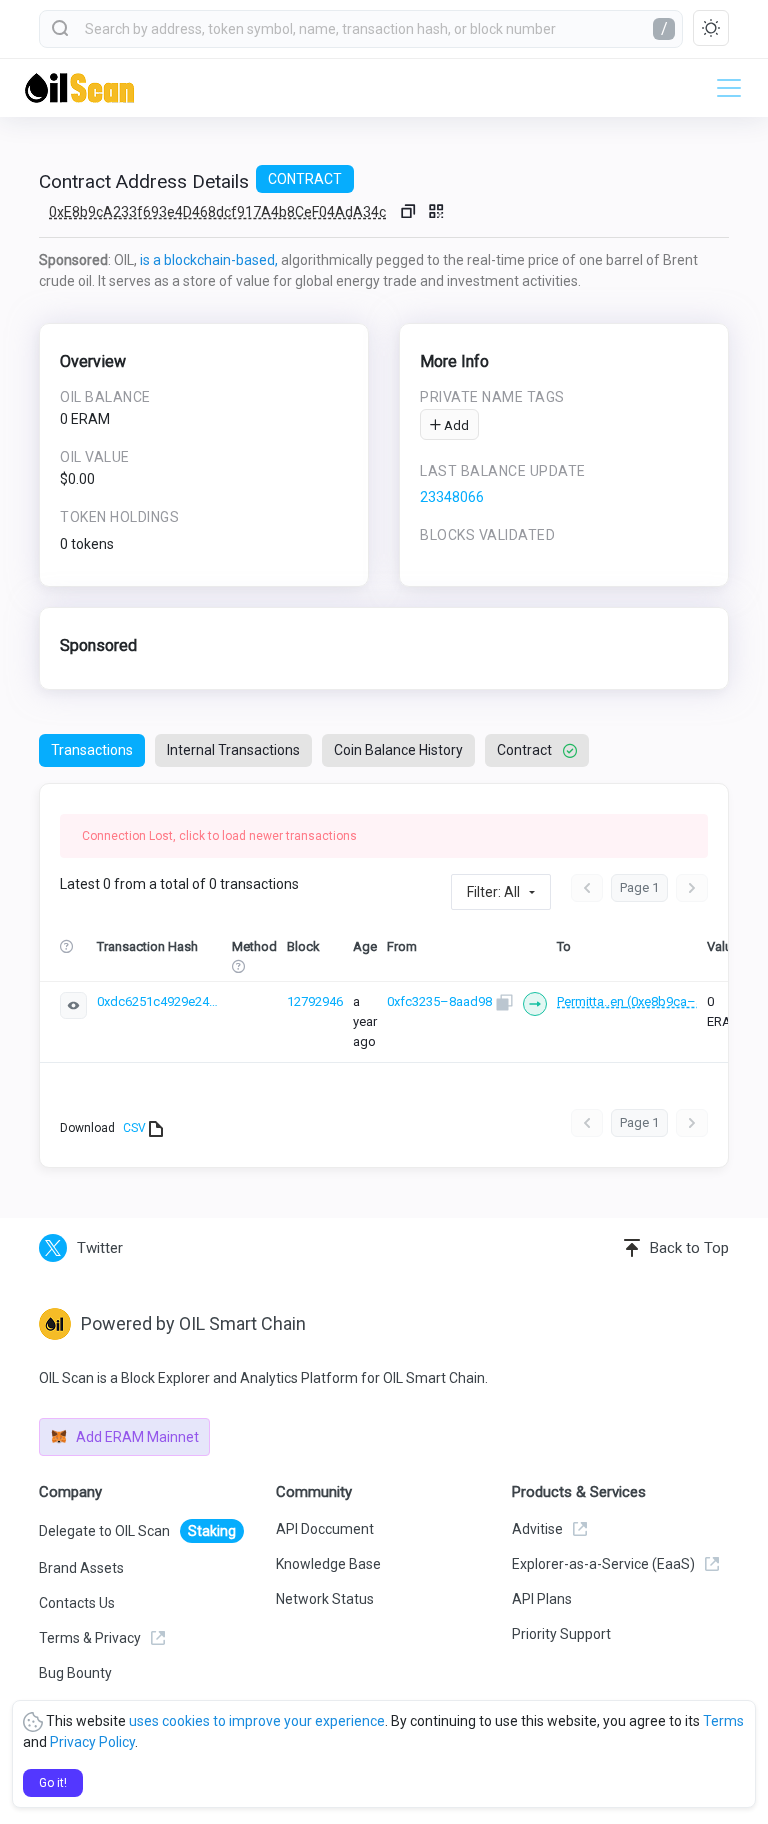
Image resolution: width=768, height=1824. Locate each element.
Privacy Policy (92, 1742)
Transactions (92, 750)
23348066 (452, 497)
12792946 (315, 1001)
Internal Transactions (233, 750)
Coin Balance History (398, 750)
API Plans (542, 1599)
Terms (723, 1721)
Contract (524, 750)
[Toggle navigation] (723, 88)
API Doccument (325, 1529)
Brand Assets (81, 1568)
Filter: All (493, 892)
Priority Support (561, 1634)
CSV (136, 1128)
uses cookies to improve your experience (257, 1721)
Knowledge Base (328, 1564)
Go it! (53, 1783)
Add (455, 425)
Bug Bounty (75, 1673)
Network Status (325, 1599)
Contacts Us (77, 1603)
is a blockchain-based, (209, 260)
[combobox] (361, 29)
